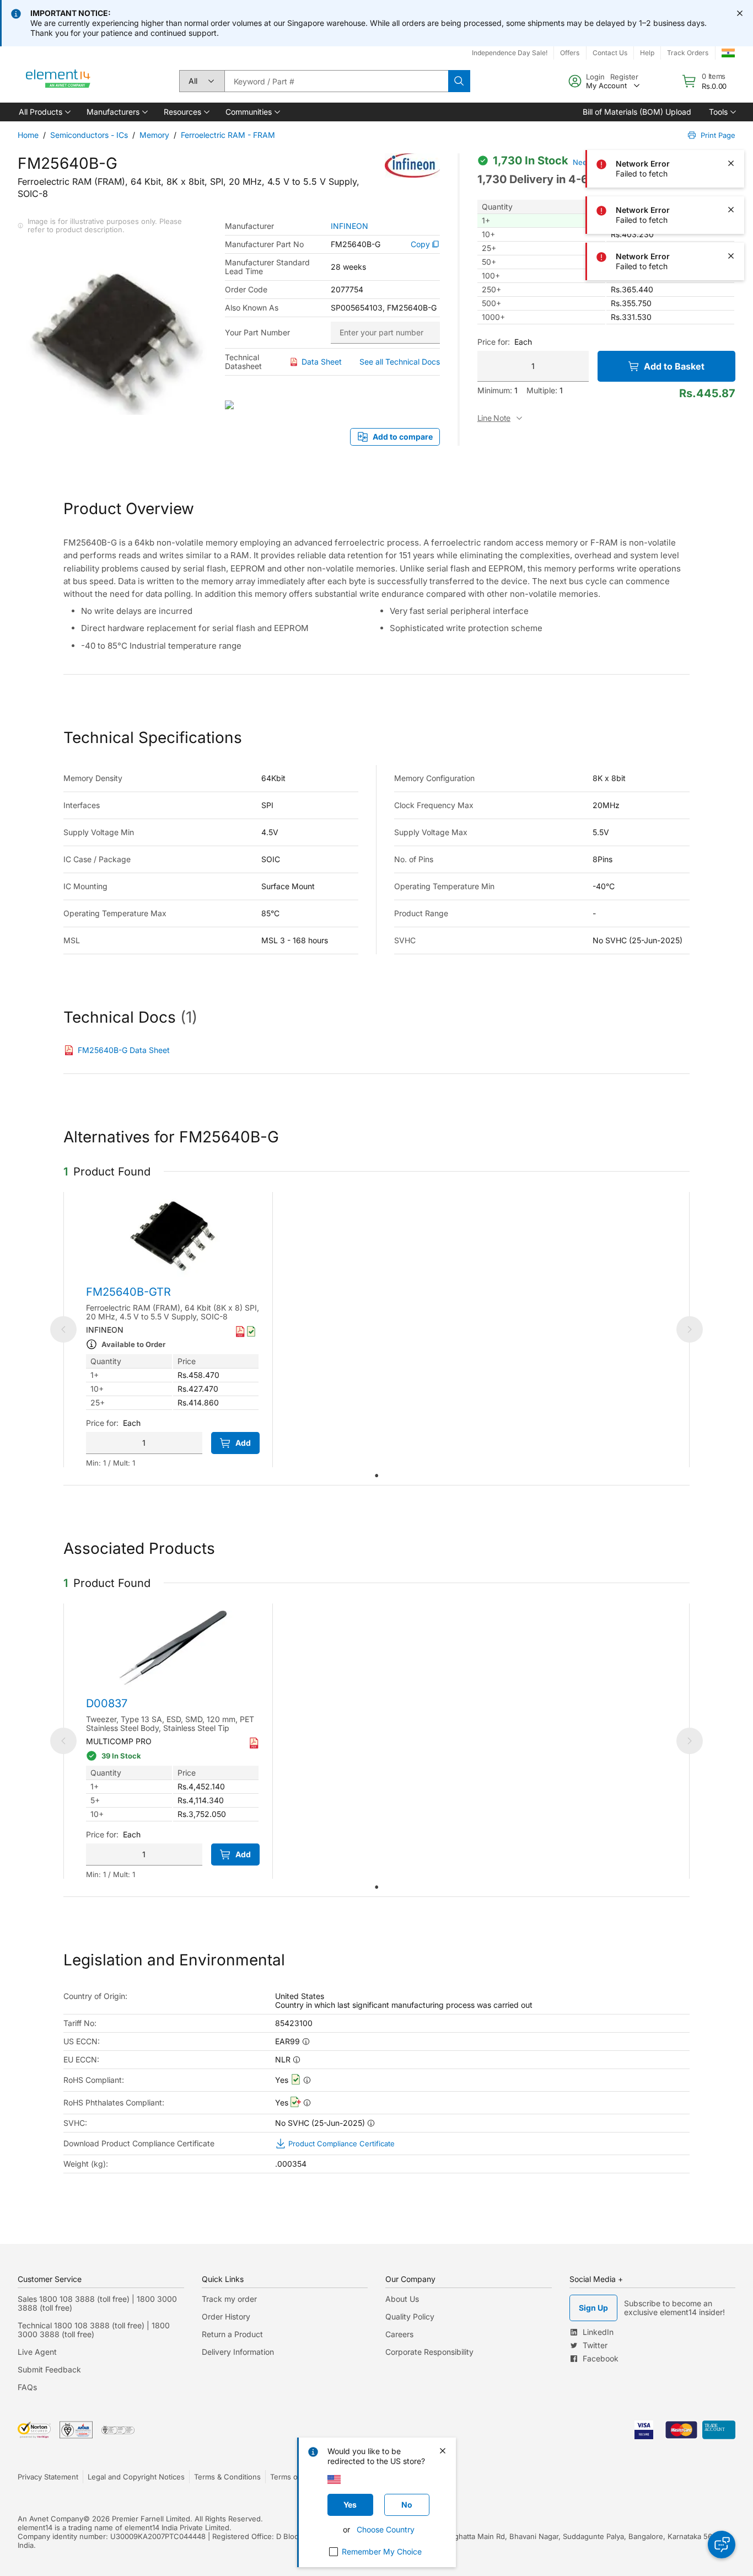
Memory (154, 135)
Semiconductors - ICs (89, 135)
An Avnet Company (50, 2519)
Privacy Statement (48, 2477)
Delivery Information (238, 2352)
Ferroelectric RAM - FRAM (228, 135)
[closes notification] (740, 13)
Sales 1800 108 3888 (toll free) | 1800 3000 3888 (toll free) (97, 2303)
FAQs (27, 2387)
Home (28, 135)
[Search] (459, 81)
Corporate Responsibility (429, 2352)
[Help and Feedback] (722, 2545)
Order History (226, 2316)
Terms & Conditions (227, 2477)
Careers (399, 2334)
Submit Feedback (49, 2369)
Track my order (229, 2299)
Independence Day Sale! (510, 53)
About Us (402, 2299)
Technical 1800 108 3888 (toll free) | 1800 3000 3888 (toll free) (94, 2330)
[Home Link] (58, 81)
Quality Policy (410, 2316)
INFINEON (349, 226)
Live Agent (37, 2352)
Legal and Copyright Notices (136, 2477)
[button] (44, 112)
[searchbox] (336, 81)
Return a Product (232, 2334)
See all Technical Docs (400, 362)
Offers (570, 53)
